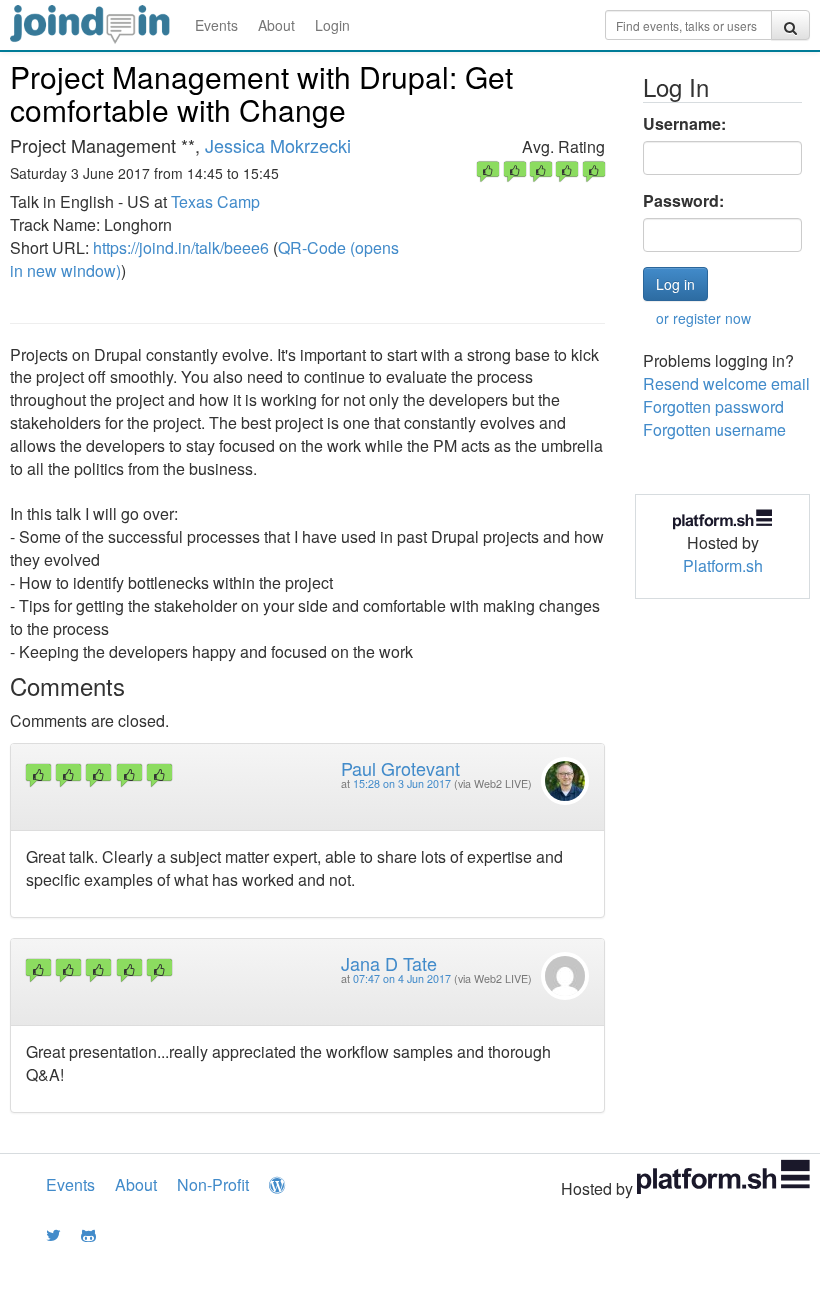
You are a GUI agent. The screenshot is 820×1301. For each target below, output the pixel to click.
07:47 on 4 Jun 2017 (402, 978)
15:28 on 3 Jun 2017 (402, 783)
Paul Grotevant (400, 768)
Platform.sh (723, 565)
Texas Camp (215, 201)
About (276, 25)
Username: (684, 124)
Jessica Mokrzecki (278, 145)
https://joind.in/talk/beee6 (181, 247)
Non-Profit (213, 1184)
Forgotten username (714, 429)
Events (216, 25)
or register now (703, 318)
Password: (683, 201)
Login (332, 25)
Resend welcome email (726, 383)
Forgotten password (713, 406)
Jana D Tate (389, 963)
